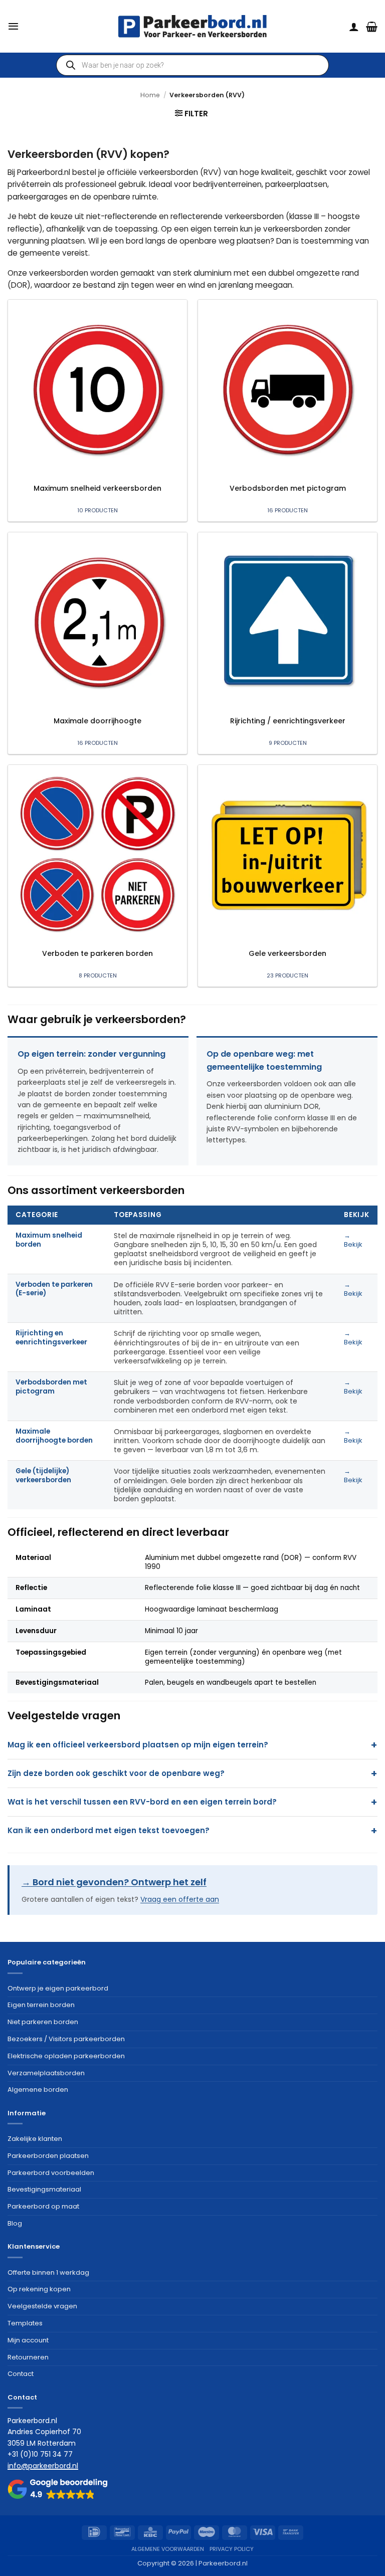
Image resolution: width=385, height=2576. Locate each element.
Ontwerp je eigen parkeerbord (58, 1988)
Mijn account (28, 2340)
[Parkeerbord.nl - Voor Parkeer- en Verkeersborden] (192, 26)
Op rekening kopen (39, 2289)
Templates (25, 2323)
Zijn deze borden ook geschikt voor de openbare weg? (116, 1773)
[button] (13, 26)
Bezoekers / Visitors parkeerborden (66, 2039)
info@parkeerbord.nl (43, 2466)
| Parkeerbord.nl (222, 2563)
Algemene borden (38, 2090)
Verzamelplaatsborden (46, 2073)
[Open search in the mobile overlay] (192, 65)
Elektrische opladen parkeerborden (66, 2056)
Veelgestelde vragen (42, 2306)
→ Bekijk (353, 1240)
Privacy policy (232, 2549)
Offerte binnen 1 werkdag (48, 2272)
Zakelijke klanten (35, 2139)
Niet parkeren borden (43, 2022)
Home (150, 95)
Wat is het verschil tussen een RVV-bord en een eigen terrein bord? (142, 1802)
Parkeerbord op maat (43, 2206)
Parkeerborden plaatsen (48, 2156)
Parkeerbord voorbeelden (51, 2173)
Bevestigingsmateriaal (44, 2189)
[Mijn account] (354, 27)
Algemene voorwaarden (168, 2549)
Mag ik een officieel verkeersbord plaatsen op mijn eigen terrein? (138, 1745)
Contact (21, 2374)
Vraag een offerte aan (180, 1899)
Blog (15, 2223)
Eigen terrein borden (41, 2005)
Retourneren (28, 2357)
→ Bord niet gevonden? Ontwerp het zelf (114, 1882)
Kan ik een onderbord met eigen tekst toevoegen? (109, 1830)
